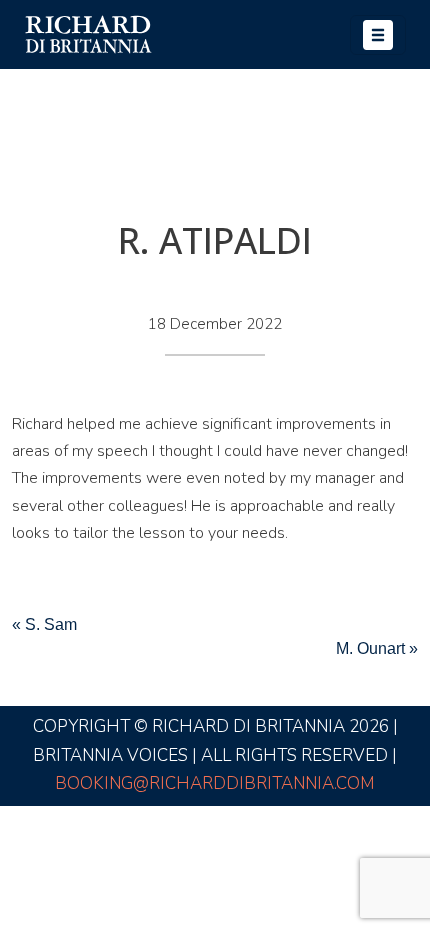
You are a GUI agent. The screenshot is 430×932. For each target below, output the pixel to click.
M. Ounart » (377, 648)
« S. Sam (44, 624)
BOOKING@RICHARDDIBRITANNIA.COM (215, 783)
